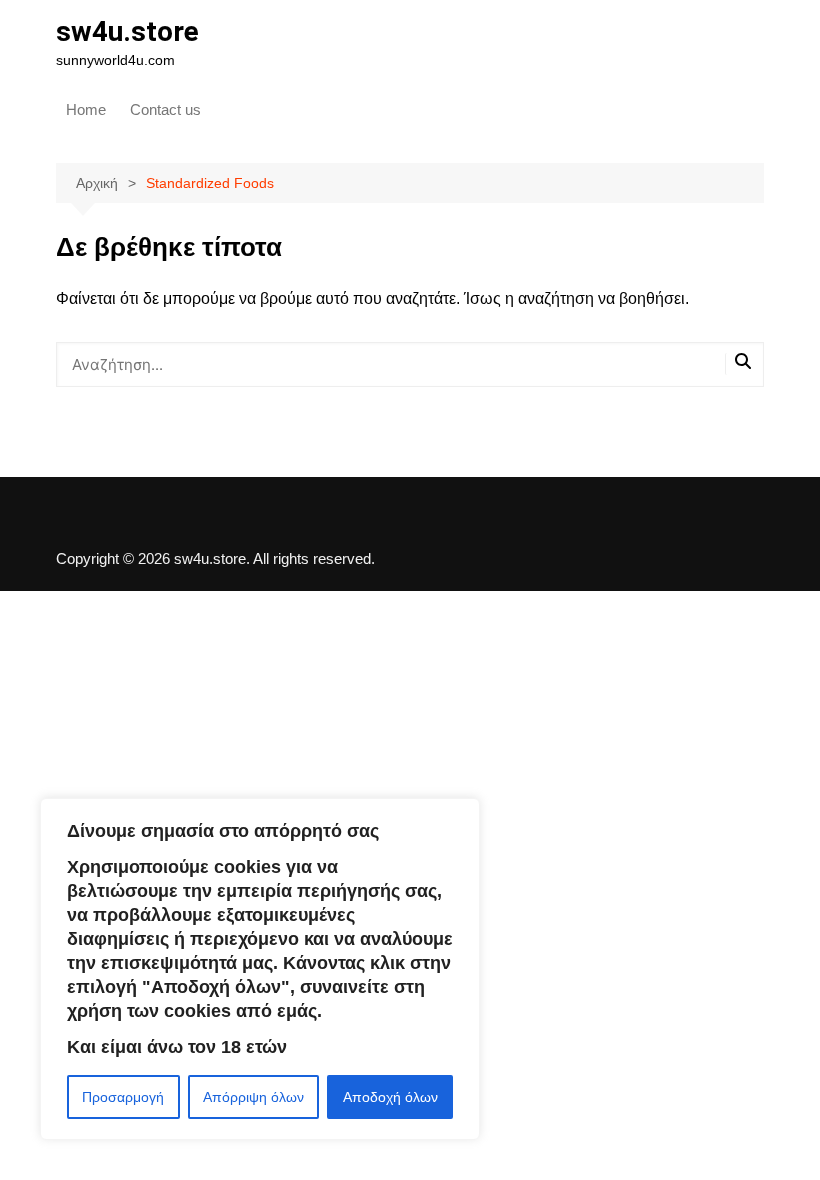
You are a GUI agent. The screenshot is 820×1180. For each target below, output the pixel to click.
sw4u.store (127, 31)
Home (86, 109)
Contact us (165, 109)
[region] (260, 969)
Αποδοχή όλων (390, 1097)
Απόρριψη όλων (253, 1097)
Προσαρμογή (123, 1097)
